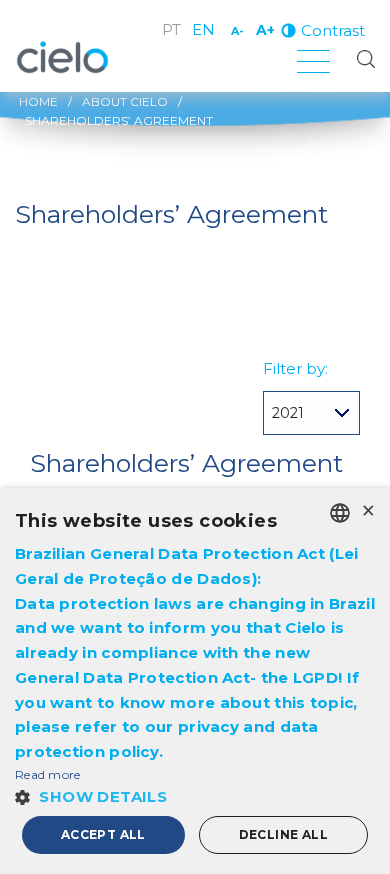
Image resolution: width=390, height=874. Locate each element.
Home (38, 101)
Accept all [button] (103, 834)
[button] (195, 796)
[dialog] (195, 681)
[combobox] (340, 513)
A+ (265, 30)
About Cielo (125, 101)
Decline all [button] (283, 834)
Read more (48, 774)
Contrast (333, 30)
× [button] (367, 511)
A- (237, 31)
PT (171, 29)
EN (203, 29)
